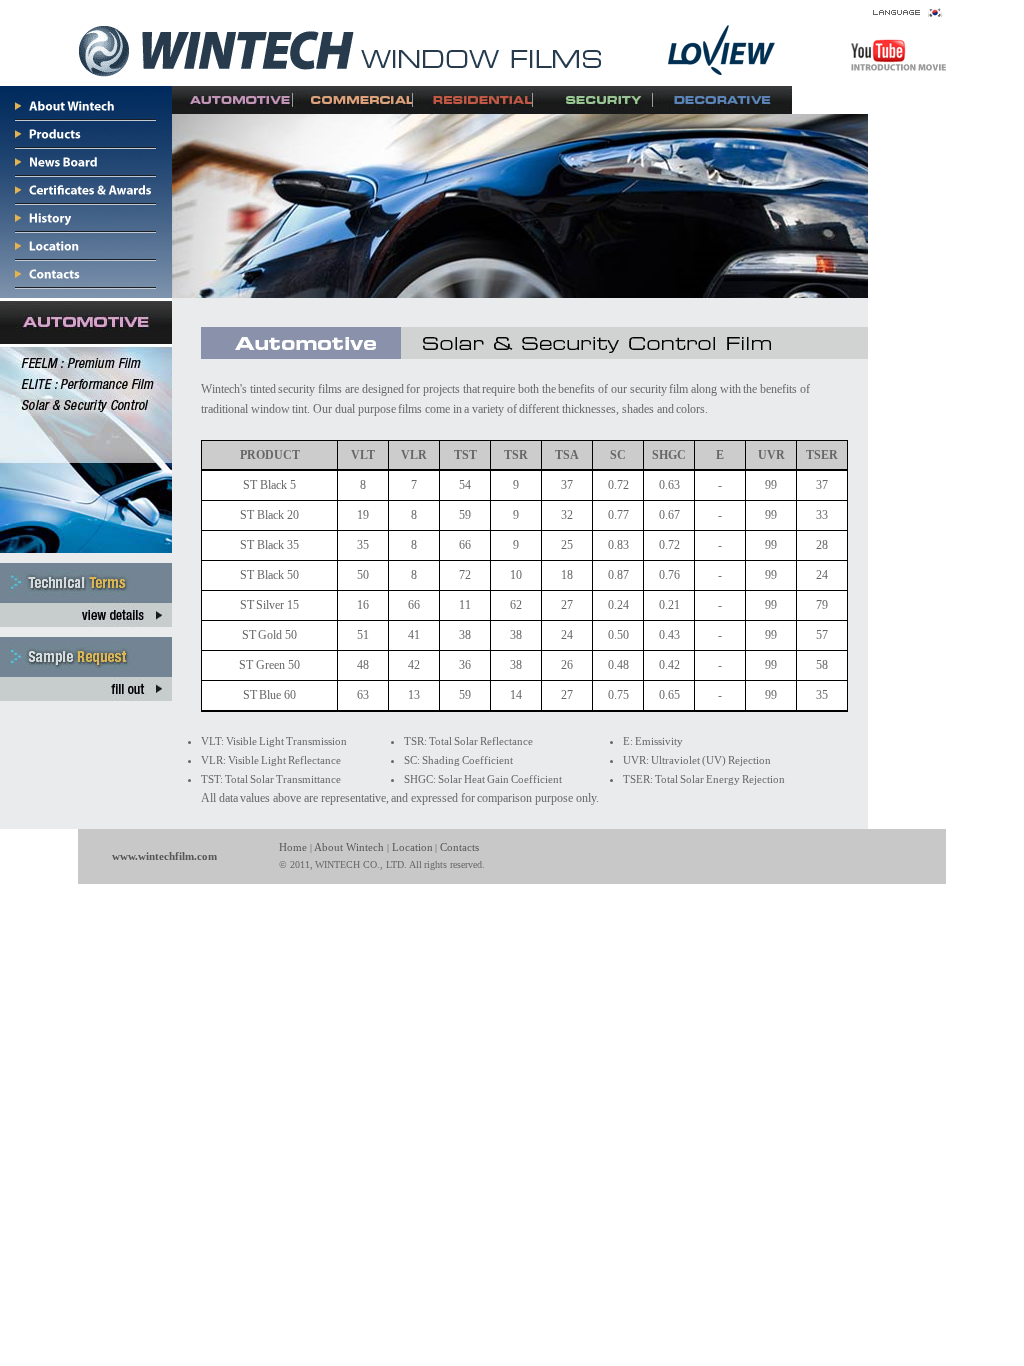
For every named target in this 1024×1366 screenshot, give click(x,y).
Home (293, 847)
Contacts (459, 847)
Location (412, 847)
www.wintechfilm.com (164, 856)
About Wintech (349, 847)
